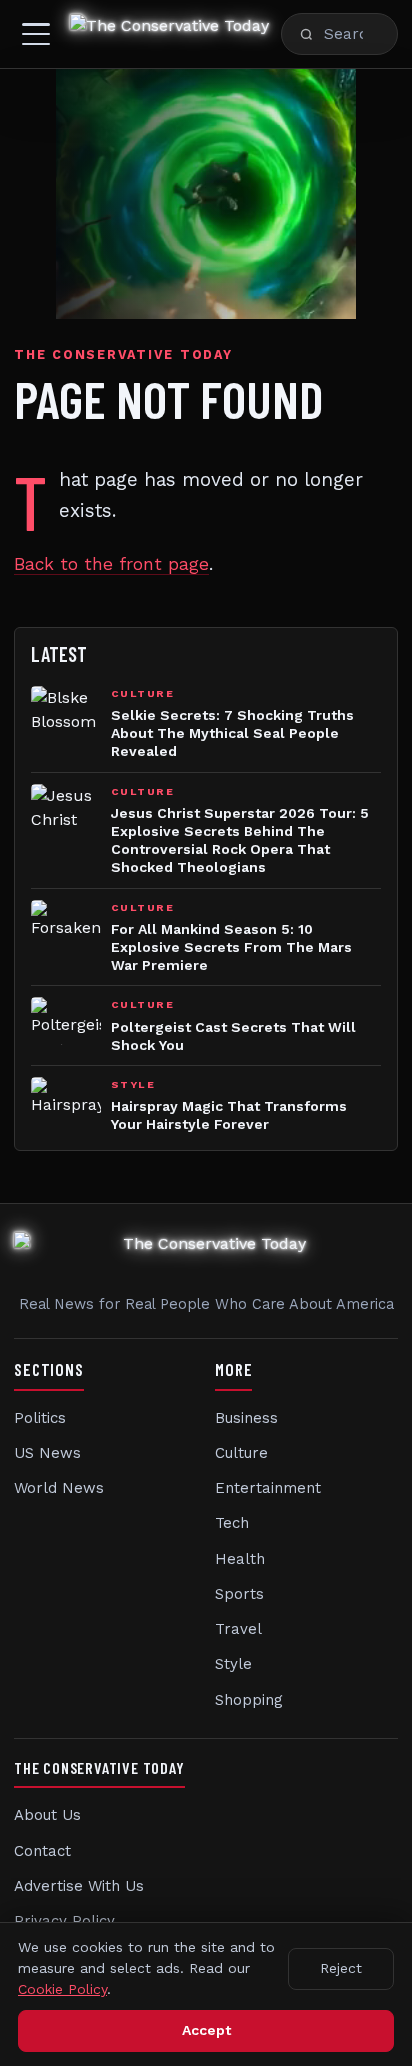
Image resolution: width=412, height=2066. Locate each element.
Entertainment (268, 1488)
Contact (42, 1851)
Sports (239, 1594)
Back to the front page (111, 564)
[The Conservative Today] (169, 34)
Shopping (249, 1700)
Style (233, 1664)
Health (240, 1559)
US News (47, 1453)
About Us (47, 1815)
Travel (238, 1629)
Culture (241, 1453)
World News (59, 1488)
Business (246, 1418)
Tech (232, 1523)
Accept (206, 2030)
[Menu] (36, 34)
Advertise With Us (79, 1886)
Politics (40, 1418)
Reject (341, 1968)
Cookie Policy (62, 1989)
